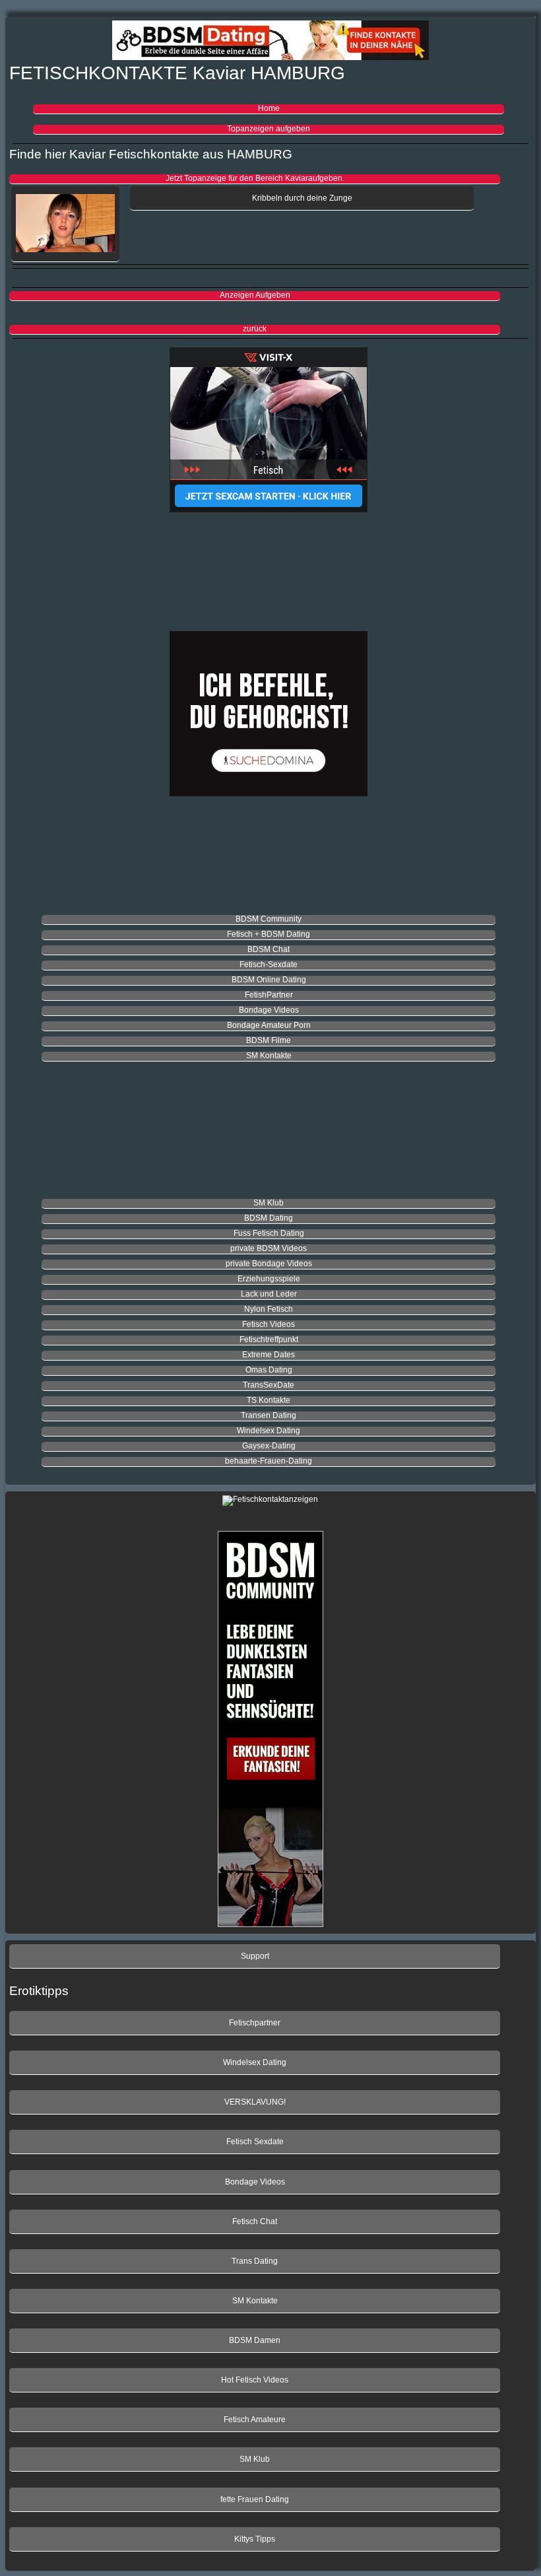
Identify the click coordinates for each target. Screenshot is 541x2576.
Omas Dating (269, 1370)
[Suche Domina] (269, 715)
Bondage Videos (269, 1010)
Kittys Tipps (255, 2539)
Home (269, 108)
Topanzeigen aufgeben (269, 129)
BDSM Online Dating (269, 980)
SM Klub (269, 1203)
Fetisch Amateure (255, 2420)
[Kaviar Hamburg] (65, 224)
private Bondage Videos (269, 1264)
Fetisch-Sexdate (269, 965)
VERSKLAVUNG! (255, 2102)
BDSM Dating (269, 1218)
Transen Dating (269, 1415)
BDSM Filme (269, 1040)
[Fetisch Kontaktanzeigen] (269, 430)
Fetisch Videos (269, 1324)
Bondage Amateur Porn (269, 1025)
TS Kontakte (269, 1400)
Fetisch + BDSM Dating (269, 934)
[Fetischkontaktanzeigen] (270, 1501)
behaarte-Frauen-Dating (269, 1461)
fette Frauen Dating (255, 2499)
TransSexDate (269, 1385)
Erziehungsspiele (269, 1279)
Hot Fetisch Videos (255, 2380)
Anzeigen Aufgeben (255, 295)
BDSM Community (269, 919)
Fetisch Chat (255, 2221)
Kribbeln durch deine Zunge (302, 198)
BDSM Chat (269, 949)
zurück (255, 329)
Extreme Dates (269, 1355)
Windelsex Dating (269, 1431)
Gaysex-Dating (269, 1446)
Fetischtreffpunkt (269, 1339)
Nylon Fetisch (269, 1309)
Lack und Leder (269, 1294)
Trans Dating (255, 2261)
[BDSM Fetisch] (270, 42)
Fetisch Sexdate (255, 2142)
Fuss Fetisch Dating (269, 1233)
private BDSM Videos (269, 1248)
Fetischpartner (255, 2023)
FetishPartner (269, 995)
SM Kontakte (269, 1056)
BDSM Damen (255, 2340)
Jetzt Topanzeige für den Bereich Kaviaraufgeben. (255, 178)
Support (255, 1956)
